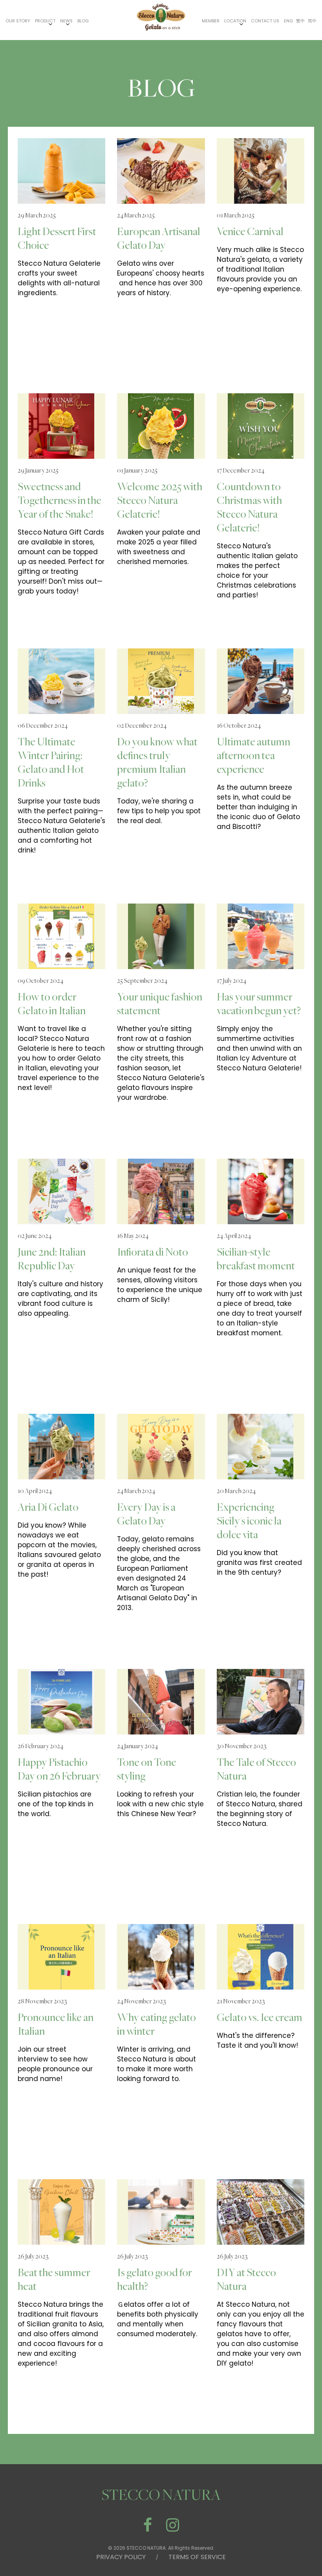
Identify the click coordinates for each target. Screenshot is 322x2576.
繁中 (300, 21)
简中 (312, 21)
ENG (288, 21)
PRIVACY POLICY (121, 2557)
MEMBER (211, 21)
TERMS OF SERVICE (197, 2557)
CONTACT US (265, 21)
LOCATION (235, 21)
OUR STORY (18, 21)
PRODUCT (45, 21)
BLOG (83, 21)
